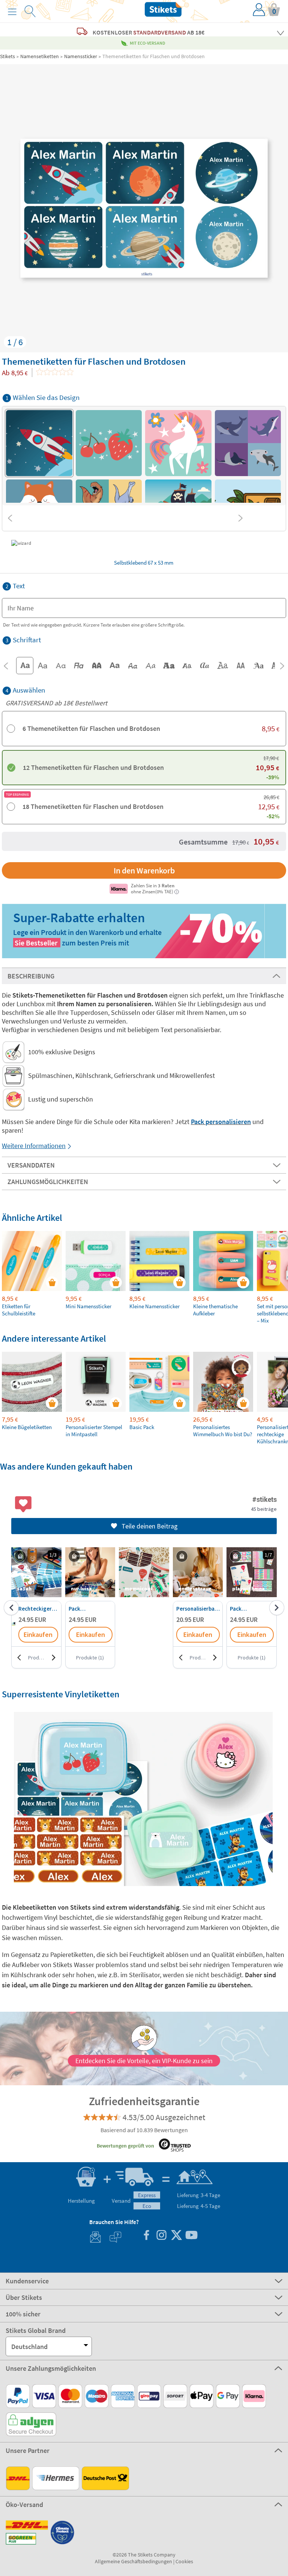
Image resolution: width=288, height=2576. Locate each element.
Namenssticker (81, 56)
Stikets (7, 56)
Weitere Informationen (34, 1146)
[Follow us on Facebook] (146, 2236)
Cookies (184, 2561)
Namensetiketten (40, 56)
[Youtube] (191, 2236)
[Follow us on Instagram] (161, 2236)
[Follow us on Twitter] (176, 2236)
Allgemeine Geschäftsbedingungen (133, 2561)
